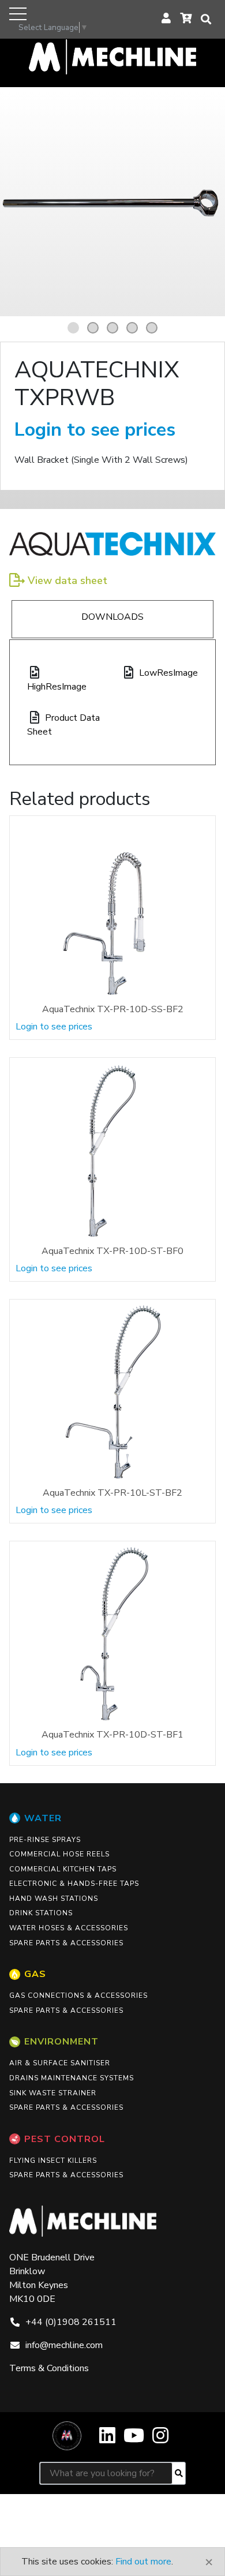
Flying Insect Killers (53, 2161)
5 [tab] (153, 328)
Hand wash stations (54, 1899)
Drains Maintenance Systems (72, 2078)
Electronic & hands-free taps (74, 1884)
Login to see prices (95, 430)
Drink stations (41, 1913)
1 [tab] (75, 328)
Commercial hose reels (59, 1854)
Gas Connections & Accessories (78, 1995)
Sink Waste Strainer (53, 2093)
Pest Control (65, 2139)
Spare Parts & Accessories (66, 1943)
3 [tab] (114, 328)
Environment (61, 2042)
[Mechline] (112, 56)
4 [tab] (134, 328)
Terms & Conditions (49, 2368)
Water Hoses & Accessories (69, 1928)
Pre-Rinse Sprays (45, 1840)
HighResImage (57, 687)
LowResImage (168, 673)
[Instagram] (160, 2440)
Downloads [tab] (112, 617)
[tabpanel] (112, 204)
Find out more (143, 2562)
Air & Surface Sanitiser (60, 2063)
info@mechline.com (64, 2345)
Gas (35, 1974)
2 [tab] (95, 328)
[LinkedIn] (107, 2440)
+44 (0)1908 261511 (71, 2322)
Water (43, 1818)
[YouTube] (134, 2440)
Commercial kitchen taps (63, 1869)
